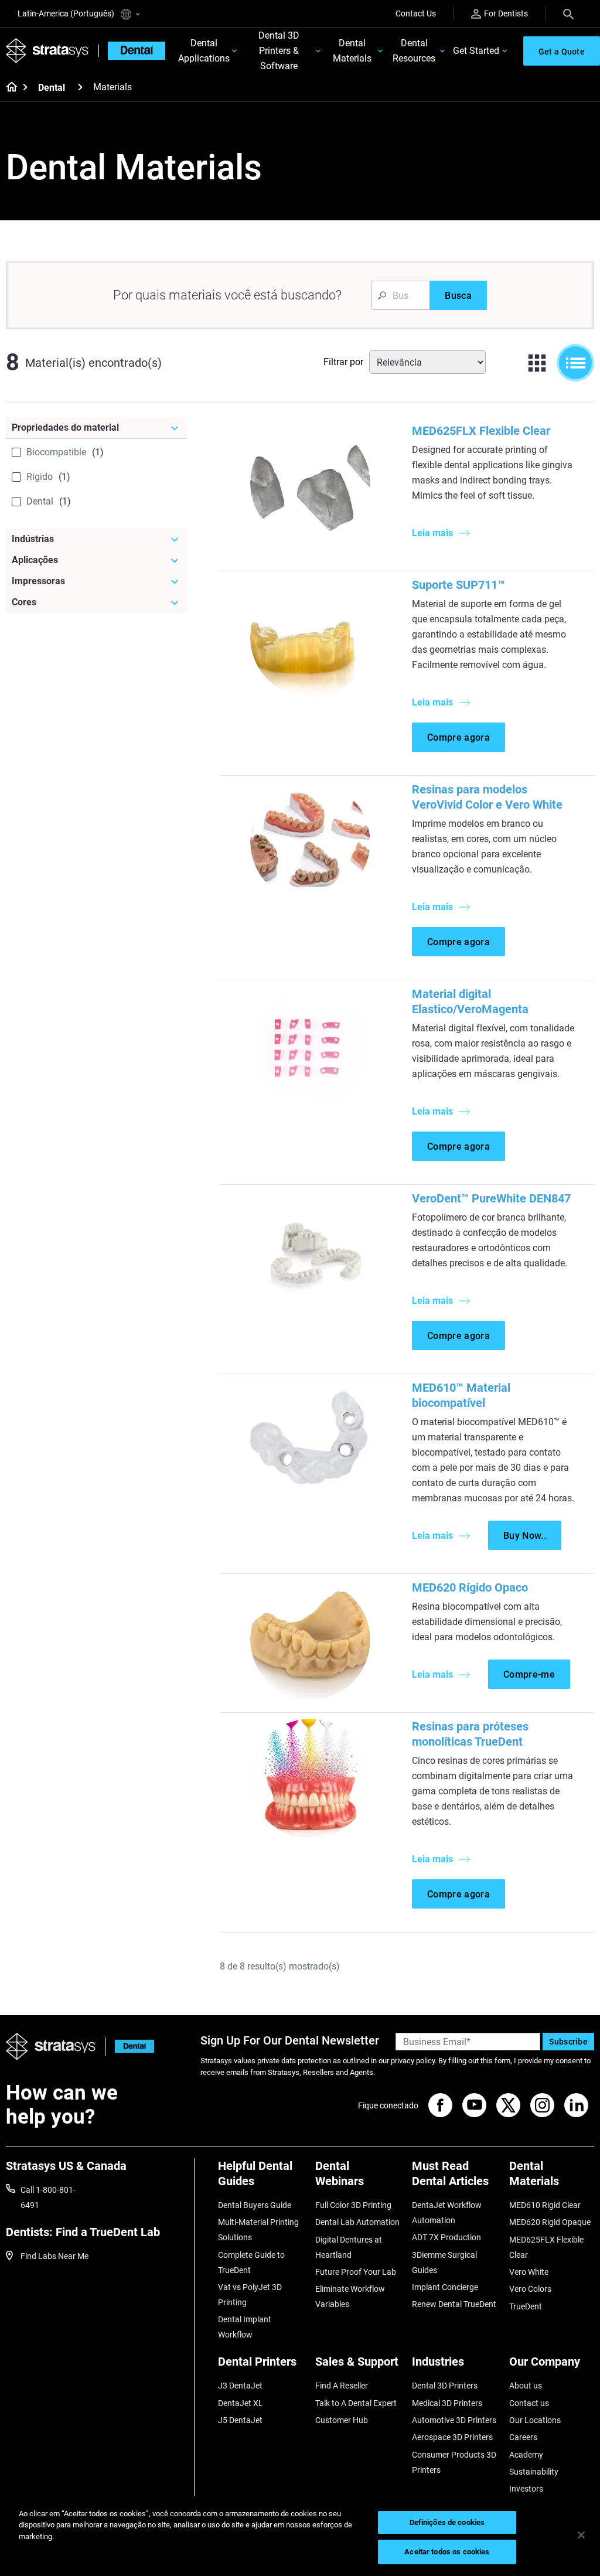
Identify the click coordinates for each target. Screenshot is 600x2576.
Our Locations (535, 2420)
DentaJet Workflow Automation (447, 2213)
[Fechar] (581, 2535)
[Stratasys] (47, 51)
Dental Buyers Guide (255, 2205)
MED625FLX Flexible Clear (481, 431)
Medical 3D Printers (447, 2403)
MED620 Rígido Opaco (470, 1587)
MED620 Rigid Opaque (550, 2222)
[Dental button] (130, 2047)
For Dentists (506, 13)
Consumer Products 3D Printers (454, 2462)
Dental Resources (414, 51)
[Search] (568, 13)
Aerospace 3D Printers (452, 2437)
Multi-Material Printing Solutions (258, 2230)
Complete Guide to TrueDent (251, 2262)
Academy (526, 2455)
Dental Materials (352, 51)
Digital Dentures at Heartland (349, 2247)
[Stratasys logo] (51, 2047)
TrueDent (526, 2306)
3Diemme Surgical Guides (444, 2262)
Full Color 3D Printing (353, 2205)
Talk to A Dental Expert (356, 2403)
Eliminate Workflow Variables (350, 2296)
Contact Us (416, 13)
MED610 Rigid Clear (545, 2205)
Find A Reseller (342, 2386)
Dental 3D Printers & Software (279, 51)
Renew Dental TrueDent (454, 2304)
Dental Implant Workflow (245, 2327)
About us (526, 2386)
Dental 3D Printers (445, 2386)
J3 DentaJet (240, 2386)
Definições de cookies (447, 2522)
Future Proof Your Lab (356, 2272)
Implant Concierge (445, 2287)
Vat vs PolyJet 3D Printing (250, 2295)
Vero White (529, 2272)
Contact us (529, 2403)
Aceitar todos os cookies (447, 2552)
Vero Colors (530, 2289)
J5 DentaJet (240, 2420)
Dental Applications (204, 51)
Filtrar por (343, 362)
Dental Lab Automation (357, 2222)
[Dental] (80, 87)
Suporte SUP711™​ (458, 585)
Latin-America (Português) (67, 13)
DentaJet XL (241, 2403)
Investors (526, 2489)
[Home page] (8, 88)
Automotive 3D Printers (454, 2420)
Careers (523, 2437)
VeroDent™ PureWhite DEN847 (491, 1198)
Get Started (476, 51)
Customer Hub (342, 2420)
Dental (52, 88)
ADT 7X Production (446, 2237)
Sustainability (534, 2472)
